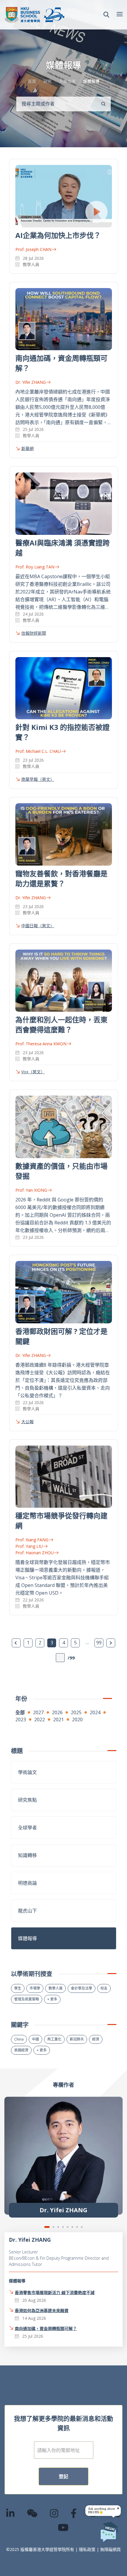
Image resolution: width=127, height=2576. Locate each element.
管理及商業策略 (27, 1999)
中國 (35, 2039)
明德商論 (27, 1883)
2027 (38, 1712)
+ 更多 (52, 1999)
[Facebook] (74, 2513)
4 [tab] (63, 2227)
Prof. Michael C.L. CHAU (38, 751)
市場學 (35, 1988)
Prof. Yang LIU (29, 1546)
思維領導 (67, 81)
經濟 (96, 2039)
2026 (57, 1712)
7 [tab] (77, 2227)
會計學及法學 (82, 1988)
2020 (77, 1719)
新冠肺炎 (77, 2039)
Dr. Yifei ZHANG (31, 382)
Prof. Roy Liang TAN (35, 567)
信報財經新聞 (34, 633)
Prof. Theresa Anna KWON (41, 1044)
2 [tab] (53, 2227)
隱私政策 (87, 2549)
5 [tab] (68, 2227)
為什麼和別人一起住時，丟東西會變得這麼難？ (61, 1025)
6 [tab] (72, 2227)
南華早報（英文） (38, 779)
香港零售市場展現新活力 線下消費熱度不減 (55, 2293)
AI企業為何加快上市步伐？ (58, 235)
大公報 (27, 1422)
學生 (18, 1988)
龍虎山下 (27, 1911)
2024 (95, 1712)
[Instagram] (54, 2513)
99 (99, 1643)
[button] (106, 15)
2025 (76, 1712)
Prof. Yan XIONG (31, 1190)
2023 (21, 1719)
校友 (104, 1988)
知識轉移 (27, 1855)
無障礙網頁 (110, 2549)
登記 (63, 2476)
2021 (58, 1719)
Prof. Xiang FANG (32, 1540)
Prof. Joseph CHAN (33, 249)
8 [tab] (82, 2227)
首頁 (32, 81)
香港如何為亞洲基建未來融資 (42, 2310)
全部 (20, 1712)
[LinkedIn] (11, 2513)
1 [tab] (47, 2227)
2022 (40, 1719)
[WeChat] (32, 2513)
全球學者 (27, 1828)
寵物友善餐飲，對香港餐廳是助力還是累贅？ (61, 878)
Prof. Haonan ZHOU (35, 1553)
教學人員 (56, 1988)
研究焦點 (27, 1800)
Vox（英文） (33, 1072)
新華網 (27, 448)
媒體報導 (27, 1938)
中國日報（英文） (38, 926)
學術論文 (27, 1772)
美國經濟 (21, 2050)
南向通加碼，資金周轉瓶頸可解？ (46, 2328)
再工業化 (54, 2039)
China (19, 2039)
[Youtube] (63, 2527)
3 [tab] (58, 2227)
